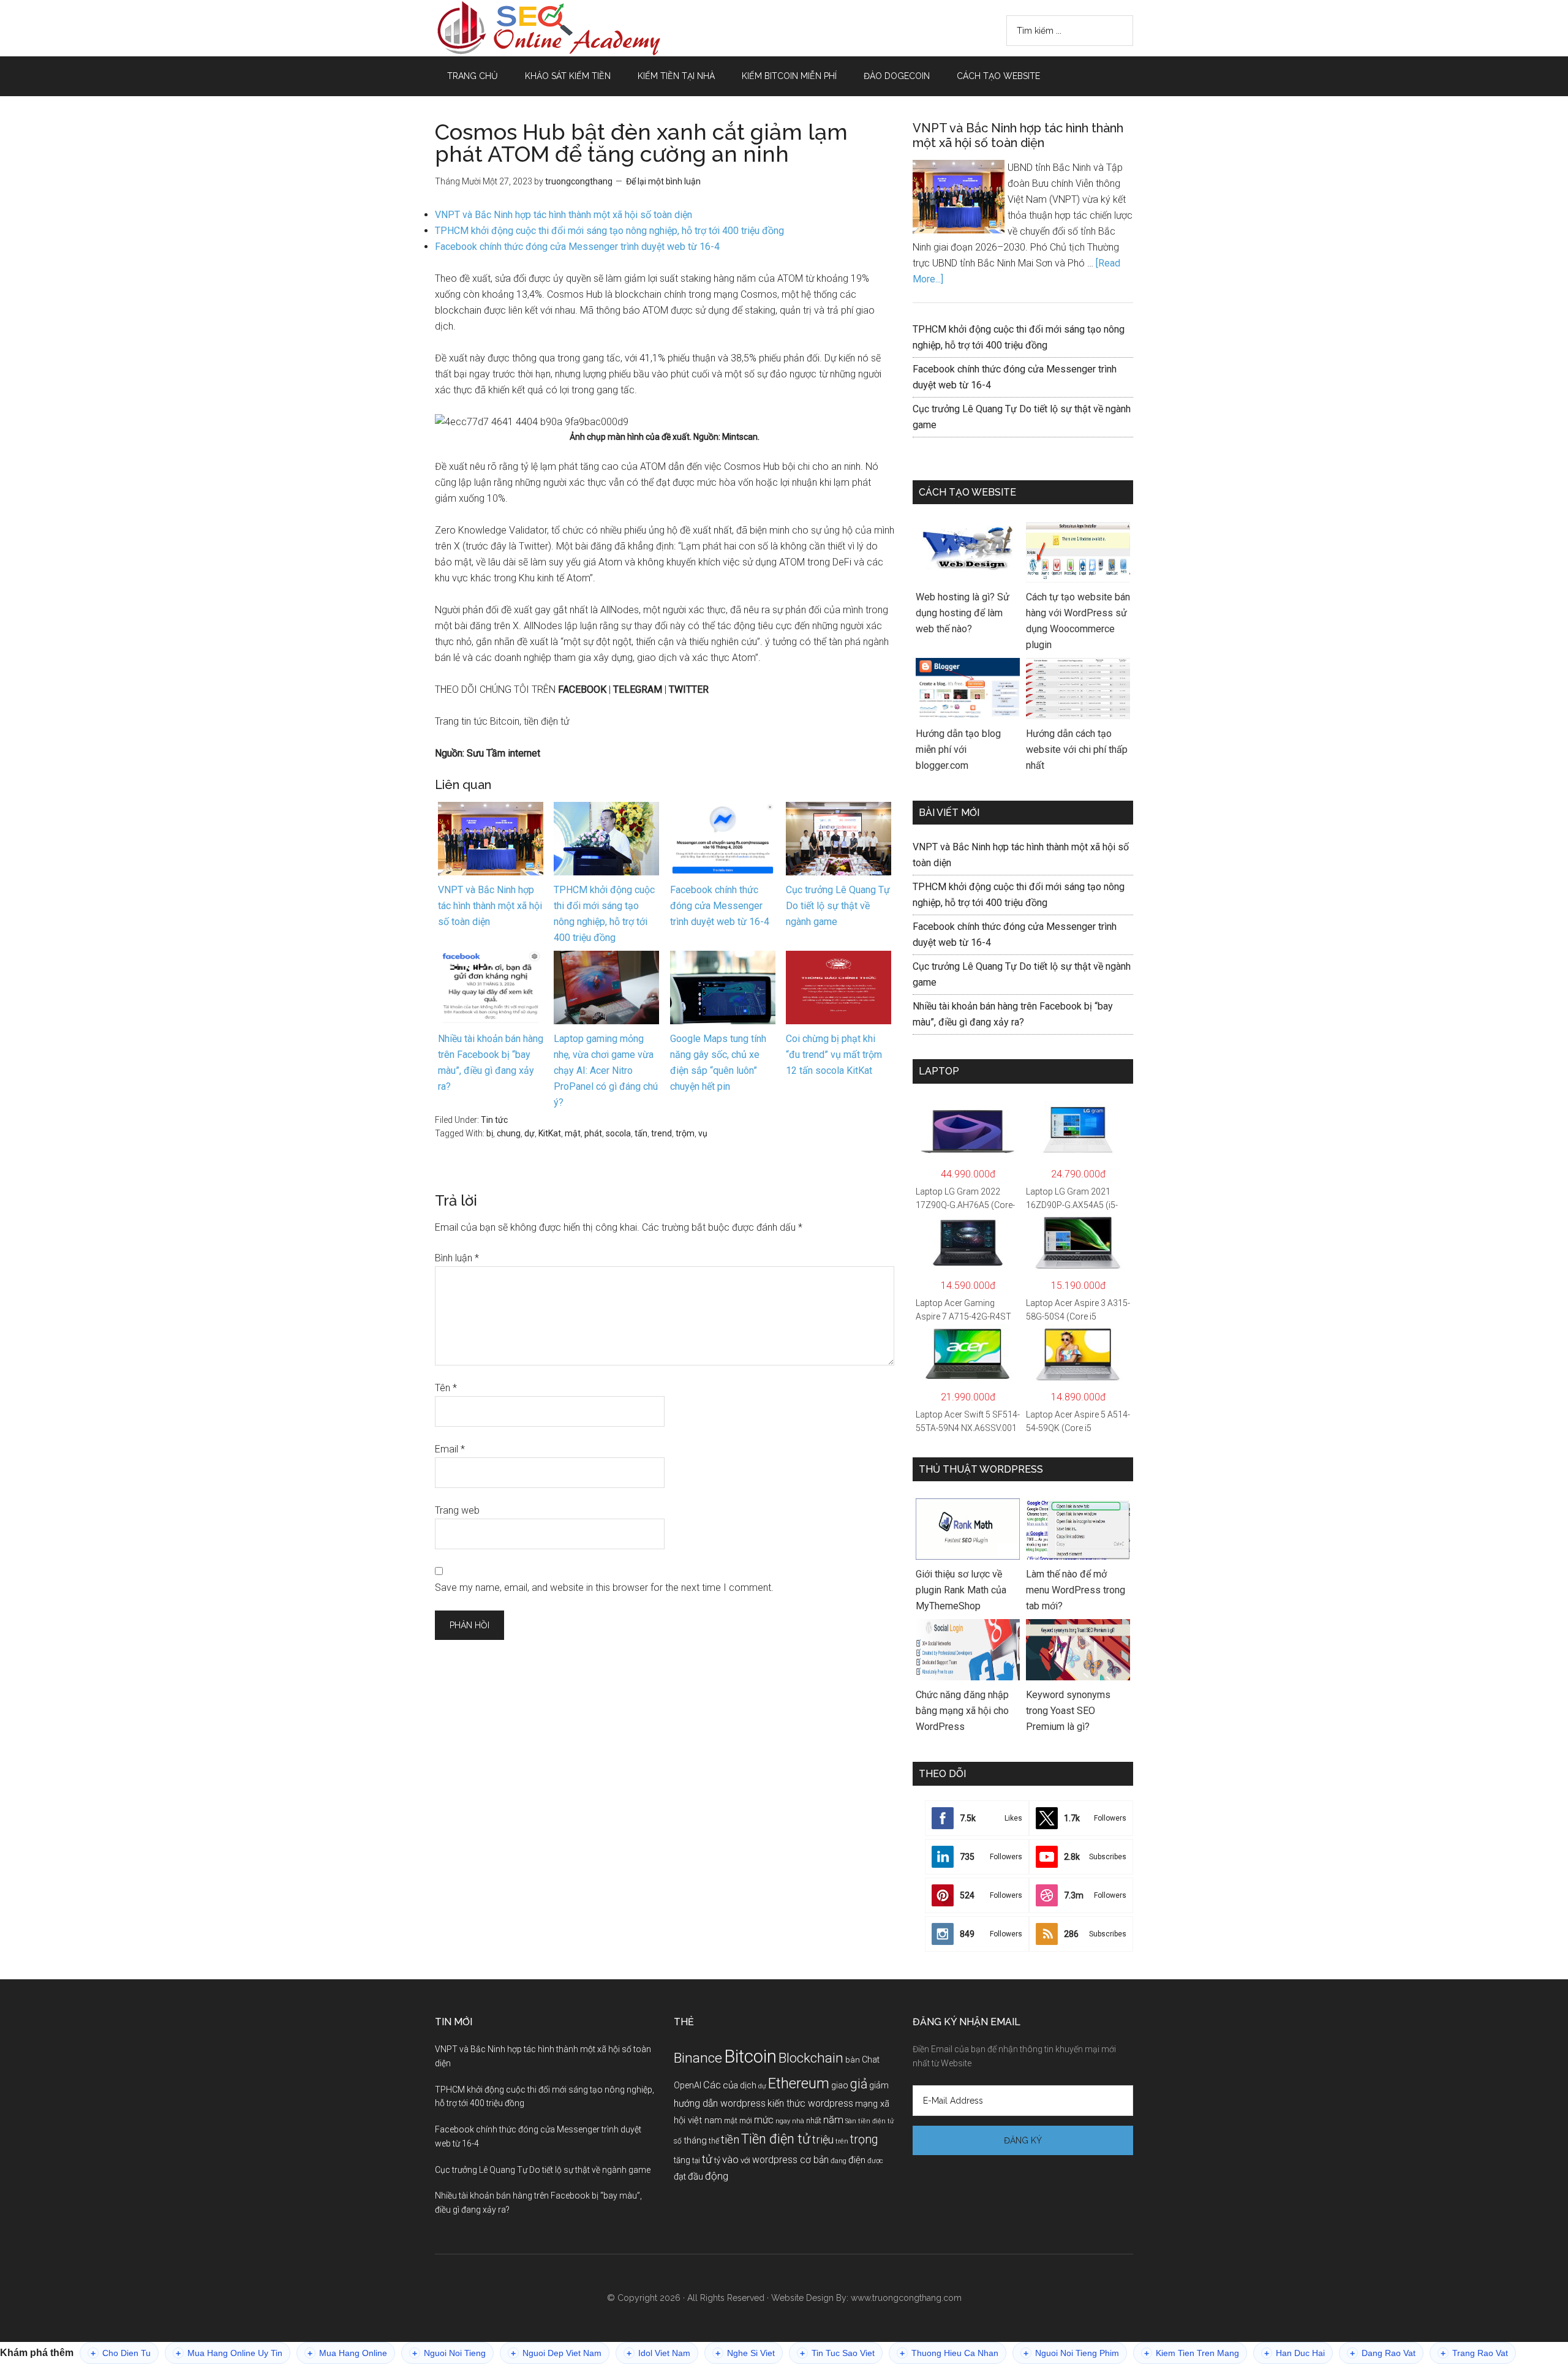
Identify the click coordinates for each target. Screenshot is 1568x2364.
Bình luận (457, 1258)
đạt (680, 2177)
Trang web (457, 1510)
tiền (730, 2139)
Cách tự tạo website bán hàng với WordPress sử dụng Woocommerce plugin (1078, 621)
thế (714, 2141)
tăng (682, 2160)
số (678, 2141)
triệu (823, 2139)
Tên (446, 1388)
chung (509, 1133)
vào (730, 2159)
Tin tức (494, 1120)
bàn (853, 2060)
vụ (703, 1133)
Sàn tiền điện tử (869, 2121)
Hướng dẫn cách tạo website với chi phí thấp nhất (1077, 750)
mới (746, 2120)
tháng (695, 2140)
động (717, 2176)
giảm (879, 2085)
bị (490, 1133)
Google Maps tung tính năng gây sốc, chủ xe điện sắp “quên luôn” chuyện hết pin (718, 1063)
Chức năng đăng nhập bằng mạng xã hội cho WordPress (962, 1711)
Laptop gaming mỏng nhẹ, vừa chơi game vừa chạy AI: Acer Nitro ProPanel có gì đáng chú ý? (606, 1071)
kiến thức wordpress (810, 2103)
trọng (864, 2139)
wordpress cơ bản (790, 2160)
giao (840, 2085)
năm (833, 2120)
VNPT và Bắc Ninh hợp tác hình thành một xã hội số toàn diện (563, 215)
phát (593, 1133)
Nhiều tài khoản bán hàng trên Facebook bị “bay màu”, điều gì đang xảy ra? (491, 1063)
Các (712, 2085)
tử (707, 2159)
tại (696, 2161)
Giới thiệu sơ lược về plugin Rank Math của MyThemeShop (961, 1590)
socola (618, 1133)
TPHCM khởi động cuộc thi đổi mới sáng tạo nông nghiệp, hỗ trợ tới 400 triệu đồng (609, 231)
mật (573, 1133)
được (875, 2161)
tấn (641, 1133)
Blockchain (811, 2058)
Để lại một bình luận (663, 181)
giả (859, 2084)
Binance (698, 2058)
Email (450, 1449)
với (745, 2160)
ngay (783, 2121)
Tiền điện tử (776, 2139)
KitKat (550, 1133)
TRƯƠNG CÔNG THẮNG (551, 28)
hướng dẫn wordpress (720, 2103)
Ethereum (799, 2083)
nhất (814, 2120)
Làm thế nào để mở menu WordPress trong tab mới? (1076, 1590)
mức (764, 2120)
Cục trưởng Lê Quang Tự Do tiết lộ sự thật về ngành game (838, 906)
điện (857, 2160)
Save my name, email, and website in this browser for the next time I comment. (604, 1588)
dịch (748, 2086)
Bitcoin (750, 2056)
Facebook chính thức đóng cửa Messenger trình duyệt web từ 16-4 (577, 247)
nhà (798, 2121)
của (730, 2085)
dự (530, 1133)
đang (839, 2161)
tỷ (717, 2160)
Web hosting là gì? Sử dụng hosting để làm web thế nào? (963, 613)
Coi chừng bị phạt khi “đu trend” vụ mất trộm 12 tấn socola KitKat (834, 1055)
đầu (695, 2177)
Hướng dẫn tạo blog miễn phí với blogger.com (958, 750)
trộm (685, 1133)
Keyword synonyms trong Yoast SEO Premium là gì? (1068, 1711)
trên (842, 2141)
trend (661, 1133)
